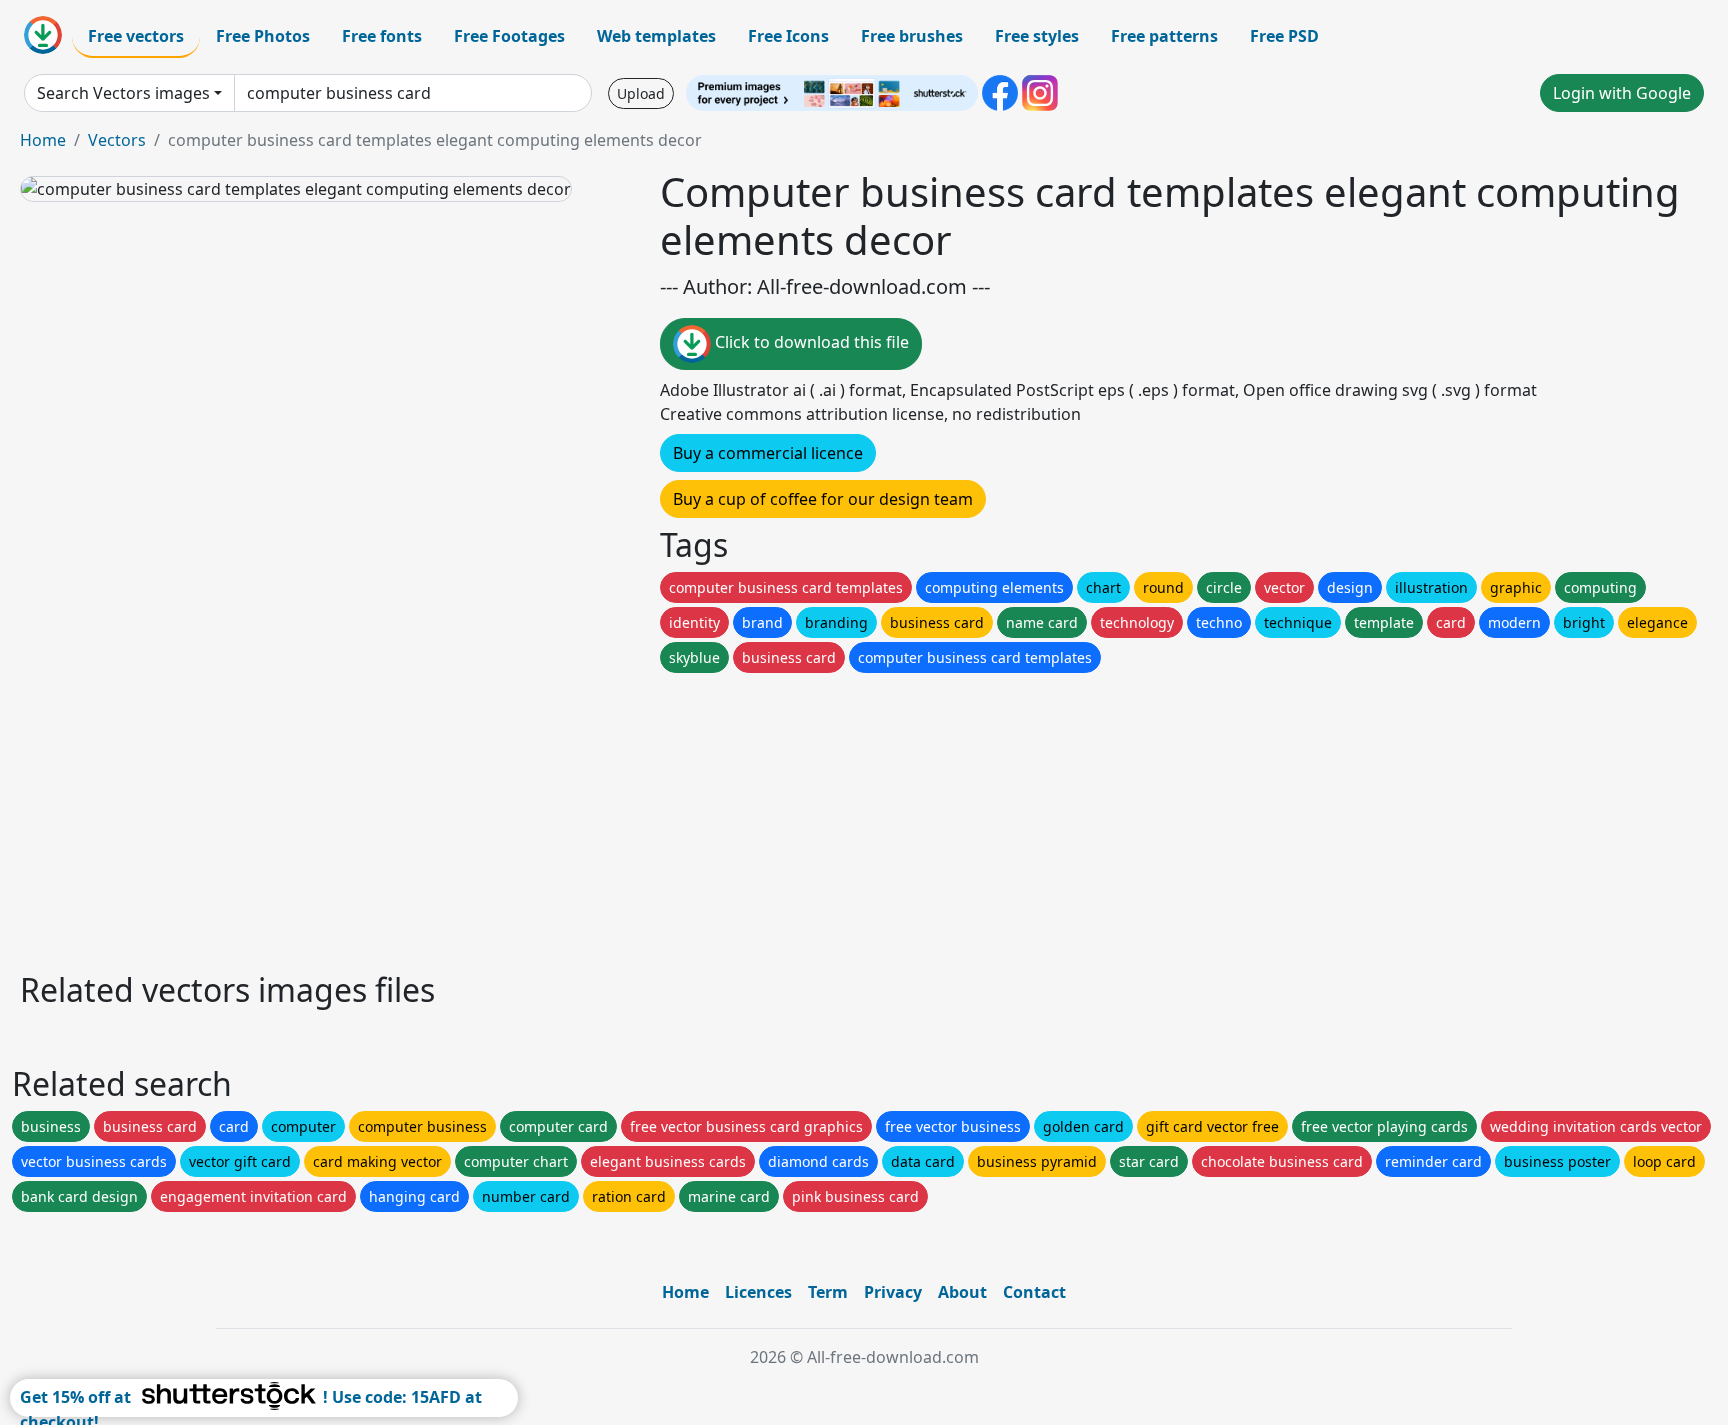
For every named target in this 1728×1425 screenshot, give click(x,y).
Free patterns (1164, 36)
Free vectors (136, 36)
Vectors (117, 140)
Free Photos (263, 36)
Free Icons (788, 36)
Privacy (893, 1292)
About (962, 1292)
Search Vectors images (123, 93)
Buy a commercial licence (768, 453)
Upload (641, 93)
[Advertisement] (618, 817)
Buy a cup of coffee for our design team (823, 499)
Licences (758, 1292)
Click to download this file (810, 342)
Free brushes (912, 36)
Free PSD (1284, 36)
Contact (1034, 1292)
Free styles (1037, 36)
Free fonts (382, 36)
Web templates (656, 36)
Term (828, 1292)
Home (43, 140)
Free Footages (509, 36)
